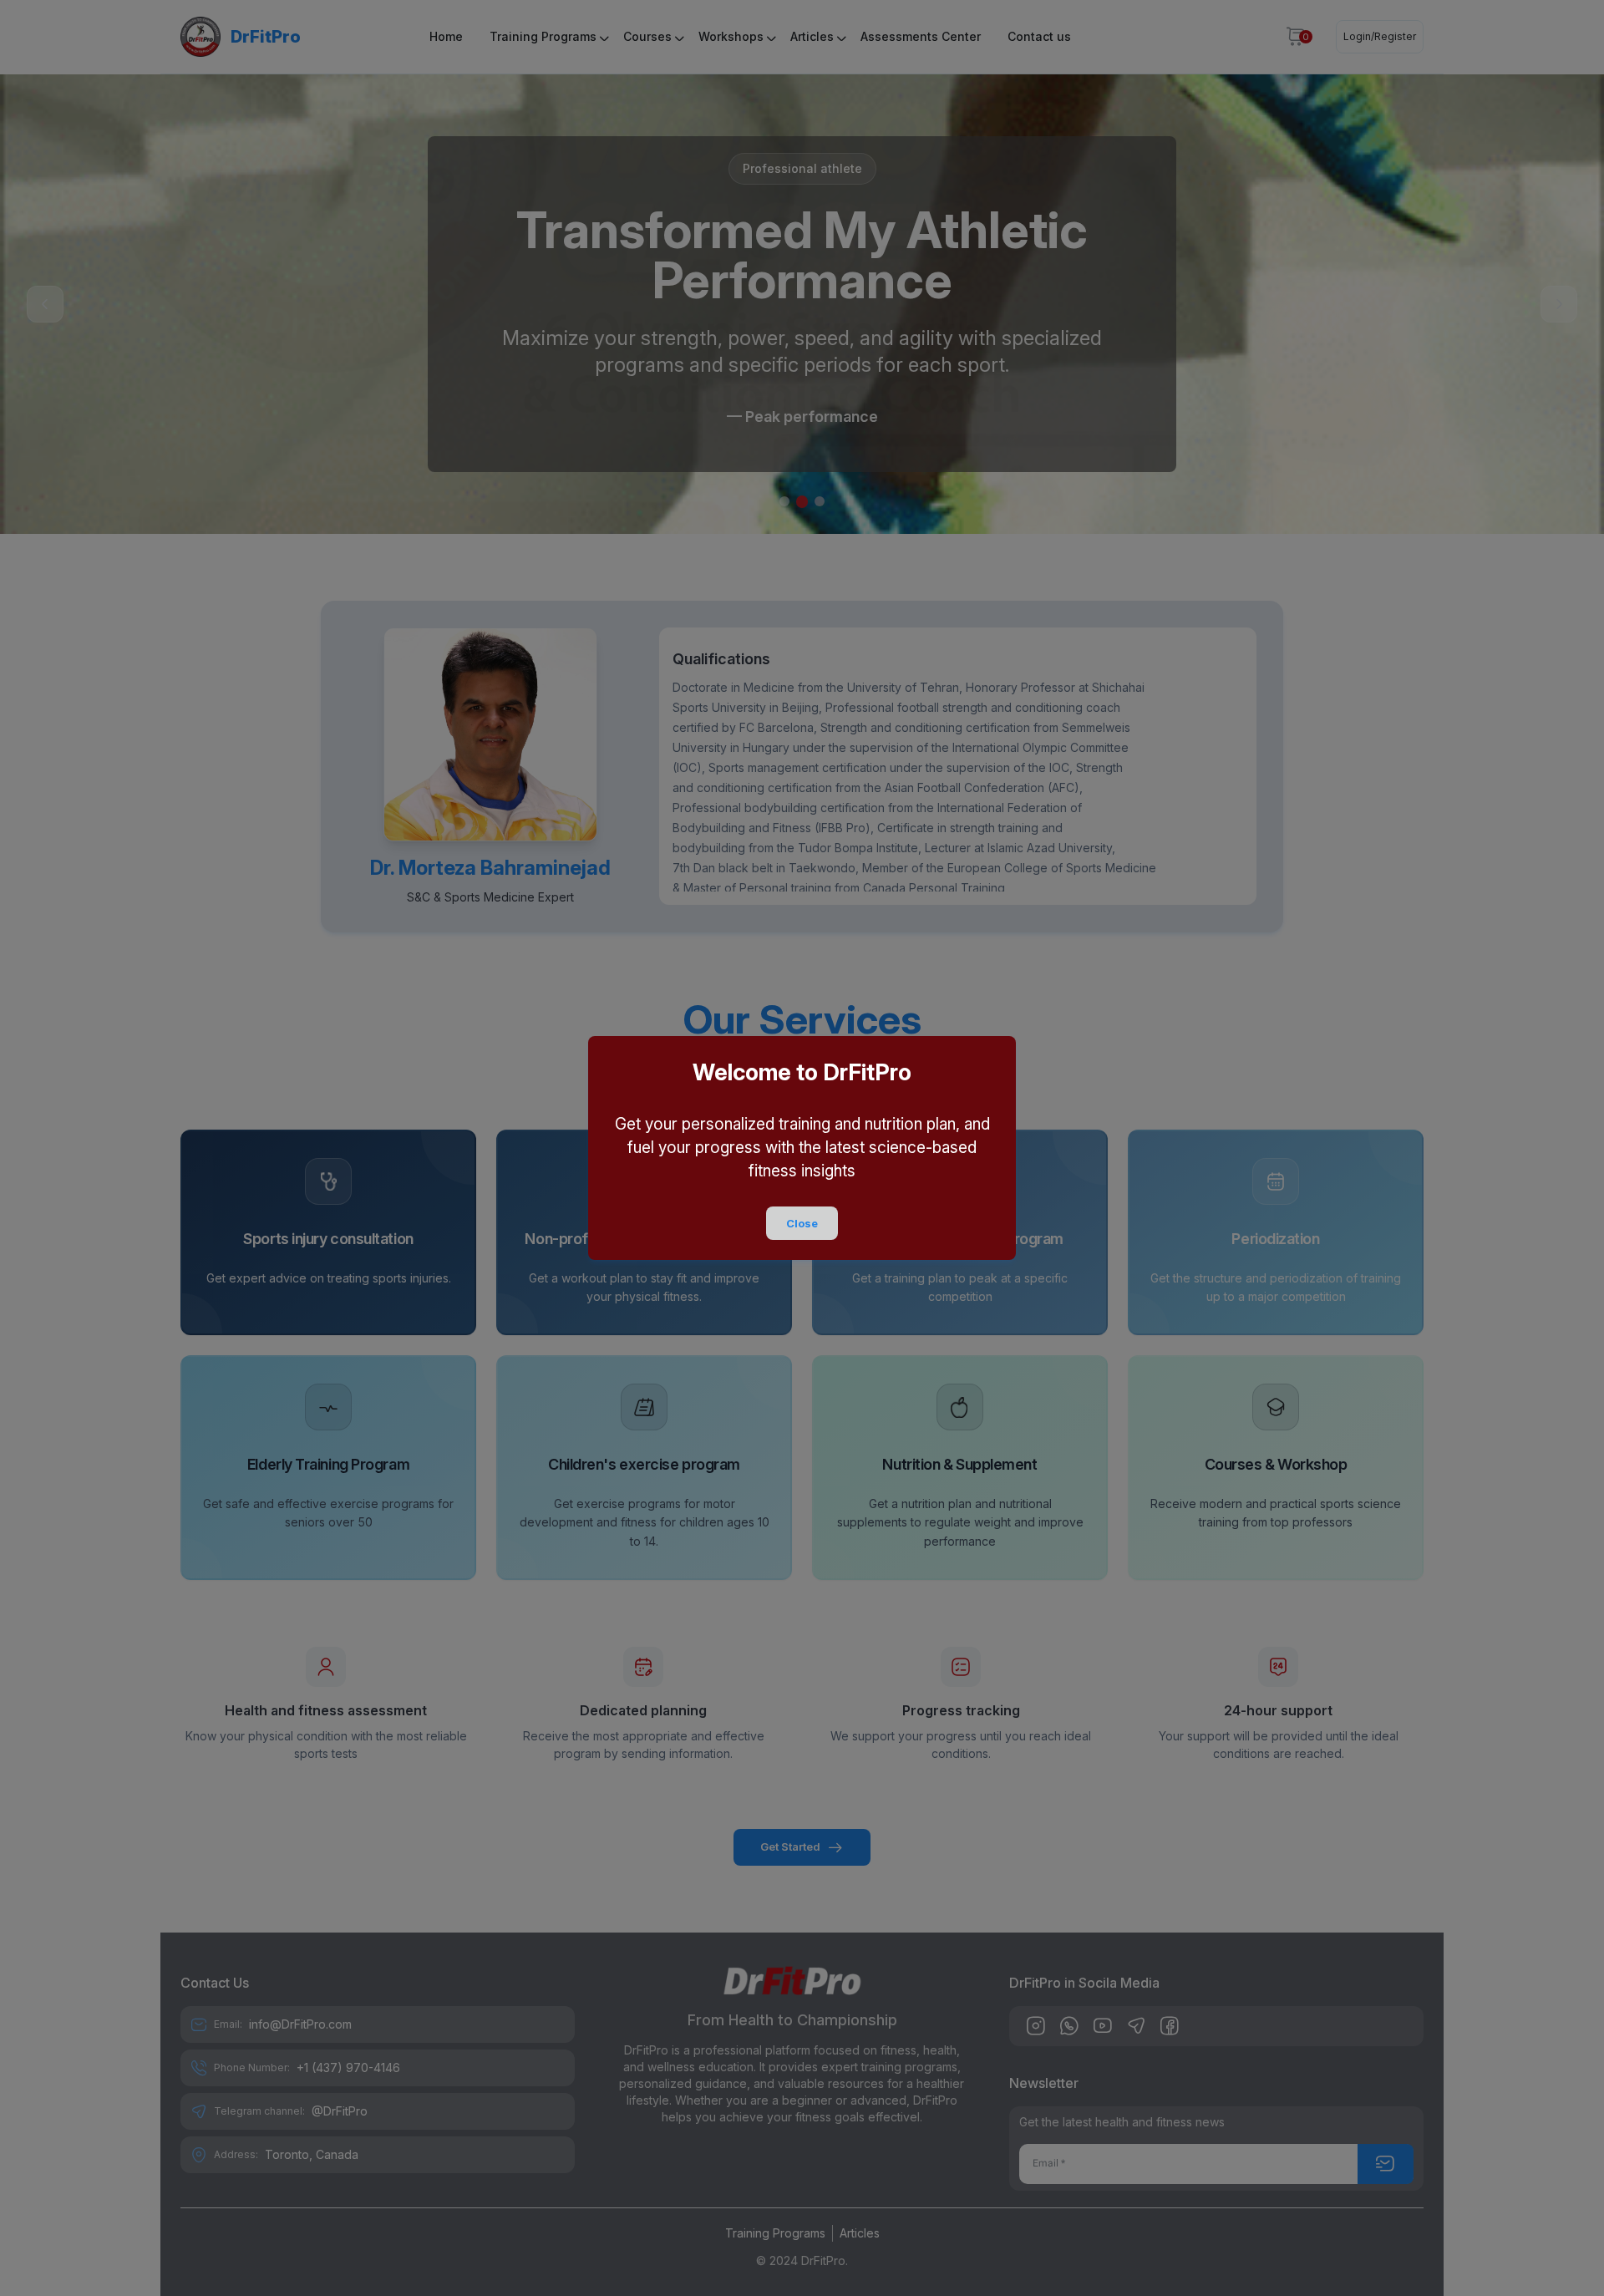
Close (802, 1223)
